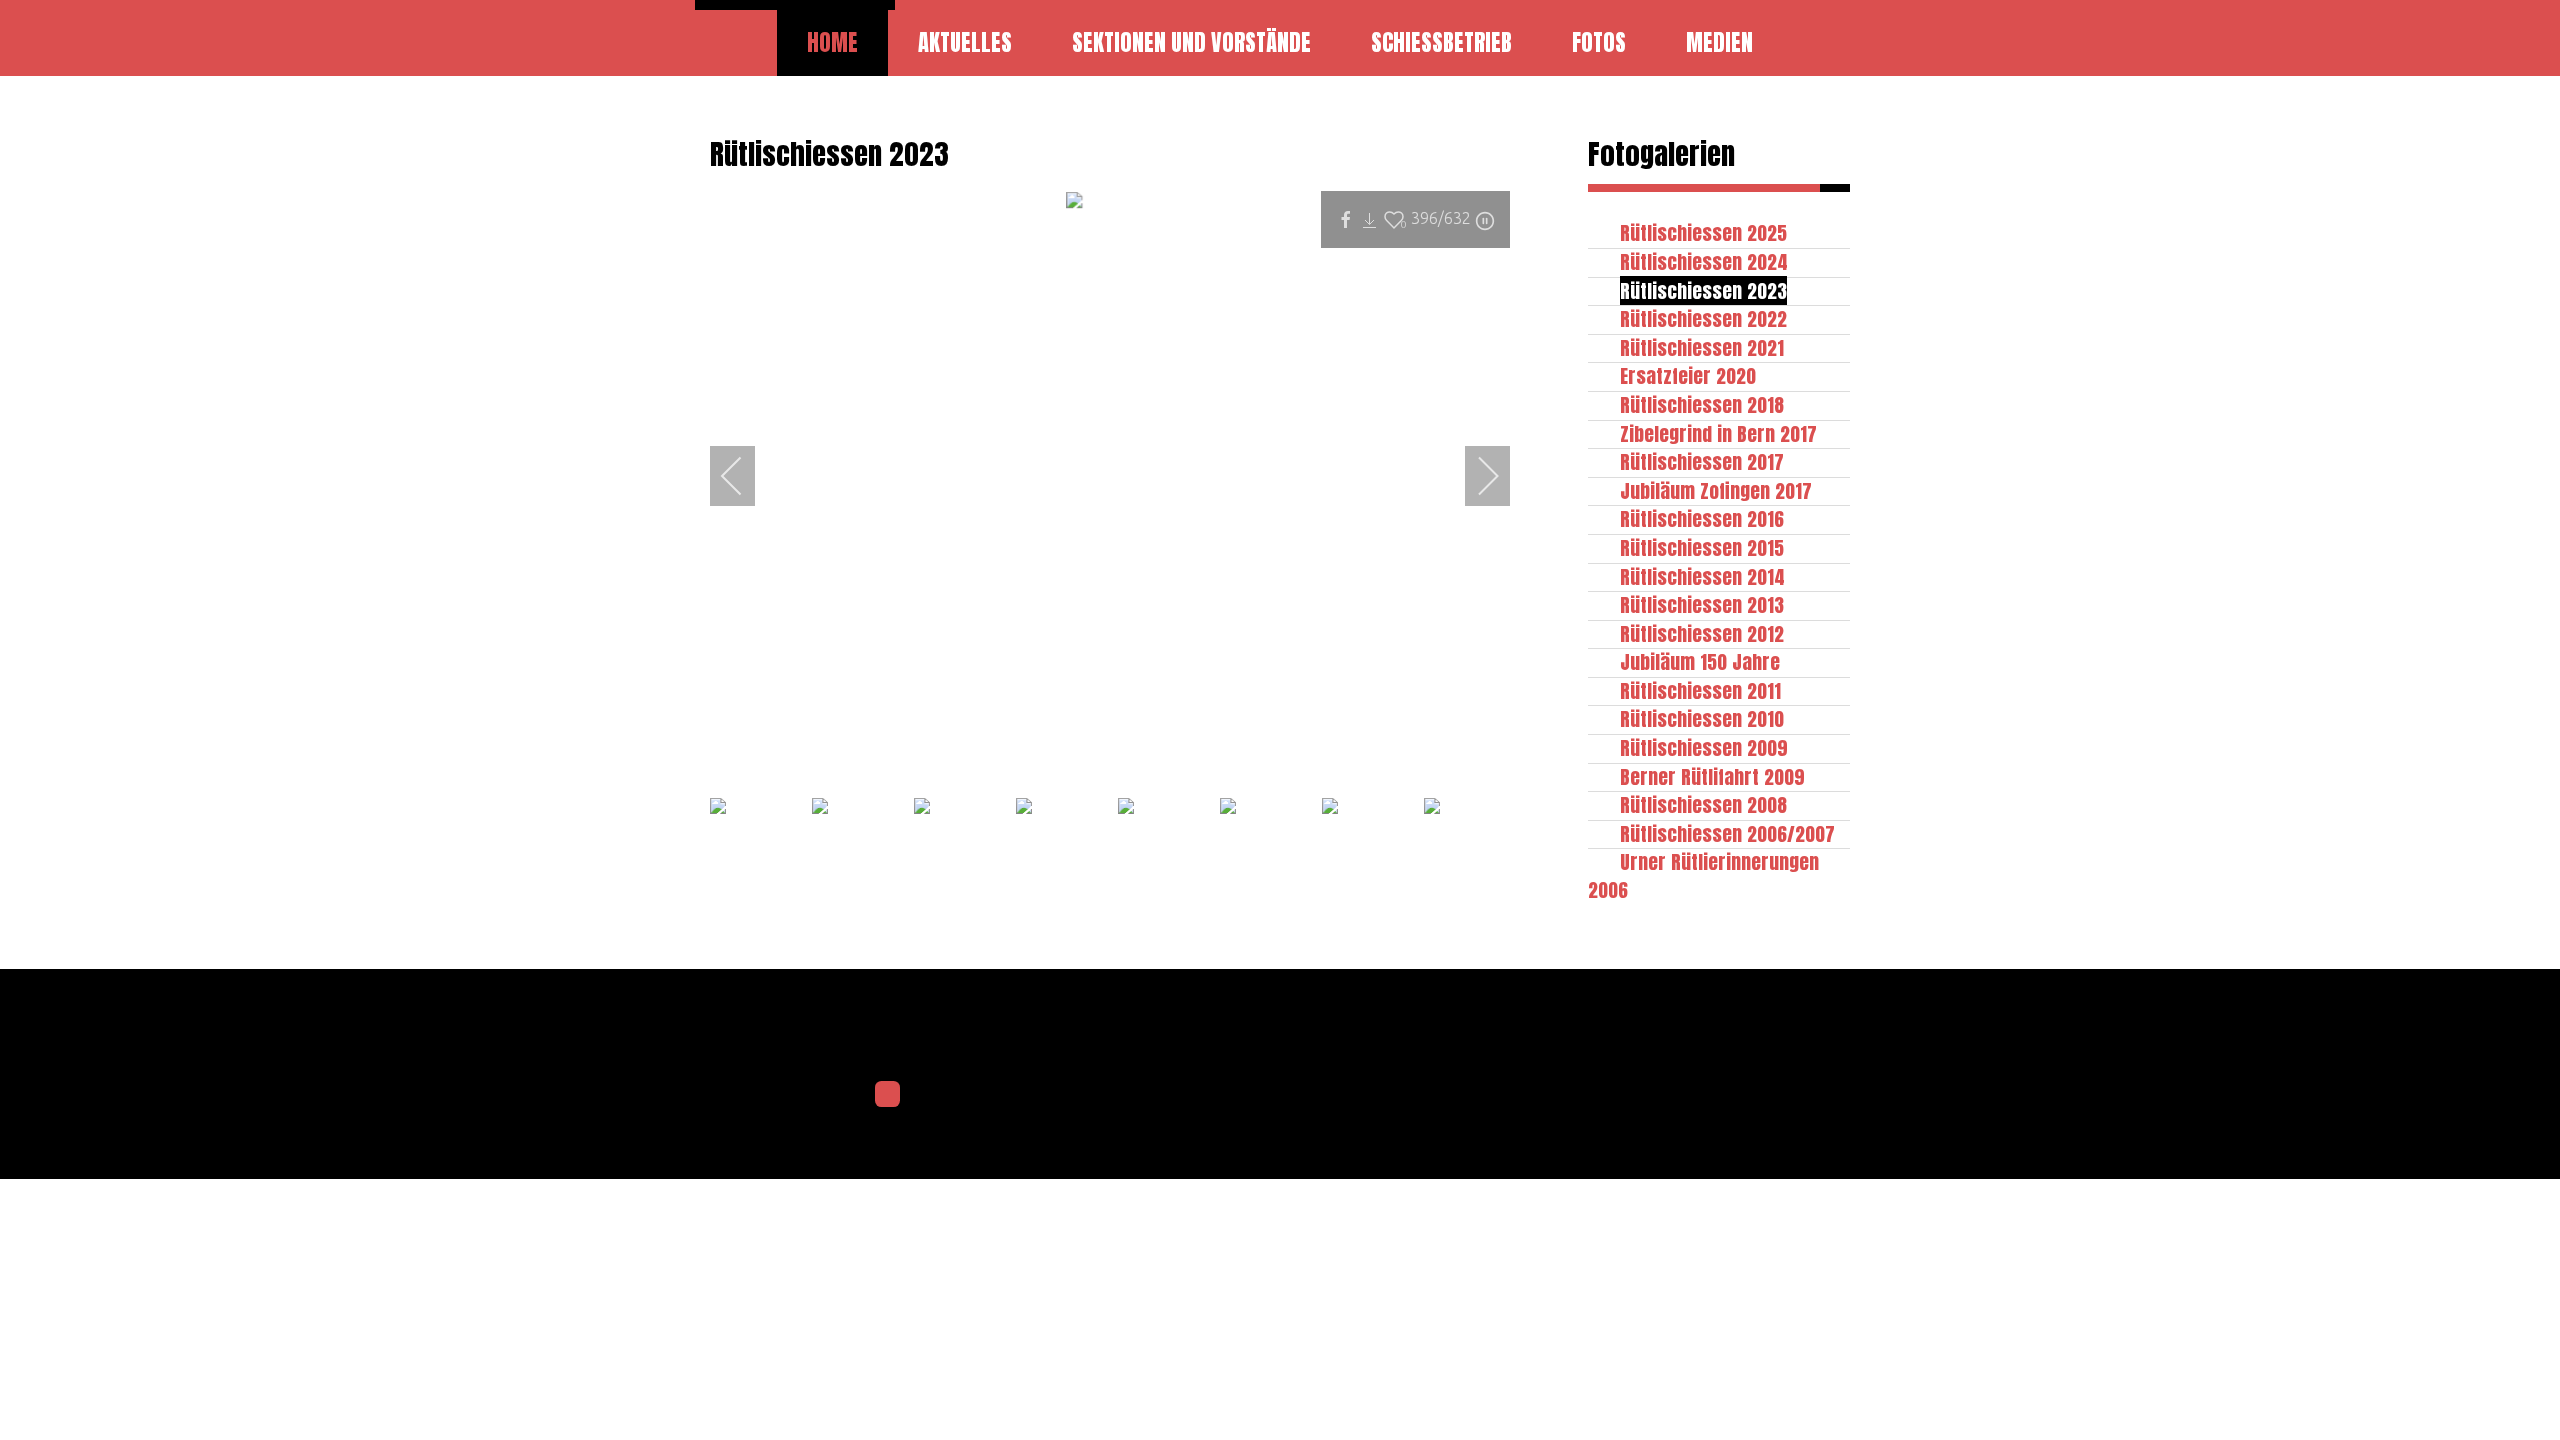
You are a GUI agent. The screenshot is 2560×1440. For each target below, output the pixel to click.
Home (832, 42)
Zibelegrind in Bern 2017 (1718, 433)
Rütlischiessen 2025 (1703, 232)
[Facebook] (888, 1094)
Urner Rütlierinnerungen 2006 (1703, 875)
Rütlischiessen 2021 (1702, 347)
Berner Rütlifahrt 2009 (1712, 776)
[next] (1475, 476)
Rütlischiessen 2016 (1702, 518)
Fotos (1599, 42)
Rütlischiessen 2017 (1702, 461)
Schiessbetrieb (1441, 42)
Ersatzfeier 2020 (1688, 375)
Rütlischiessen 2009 (1704, 747)
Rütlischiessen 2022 (1703, 318)
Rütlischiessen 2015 (1702, 547)
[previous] (745, 476)
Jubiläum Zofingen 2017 (1716, 490)
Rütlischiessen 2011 (1700, 690)
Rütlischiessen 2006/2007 (1727, 833)
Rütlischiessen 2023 (1703, 290)
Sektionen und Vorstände (1191, 42)
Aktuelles (965, 42)
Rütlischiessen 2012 (1702, 633)
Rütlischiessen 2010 (1702, 718)
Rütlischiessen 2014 (1702, 576)
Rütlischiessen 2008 (1703, 804)
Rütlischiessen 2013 (1702, 604)
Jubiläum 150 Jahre (1700, 661)
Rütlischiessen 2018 (1702, 404)
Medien (1719, 42)
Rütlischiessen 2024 (1704, 261)
